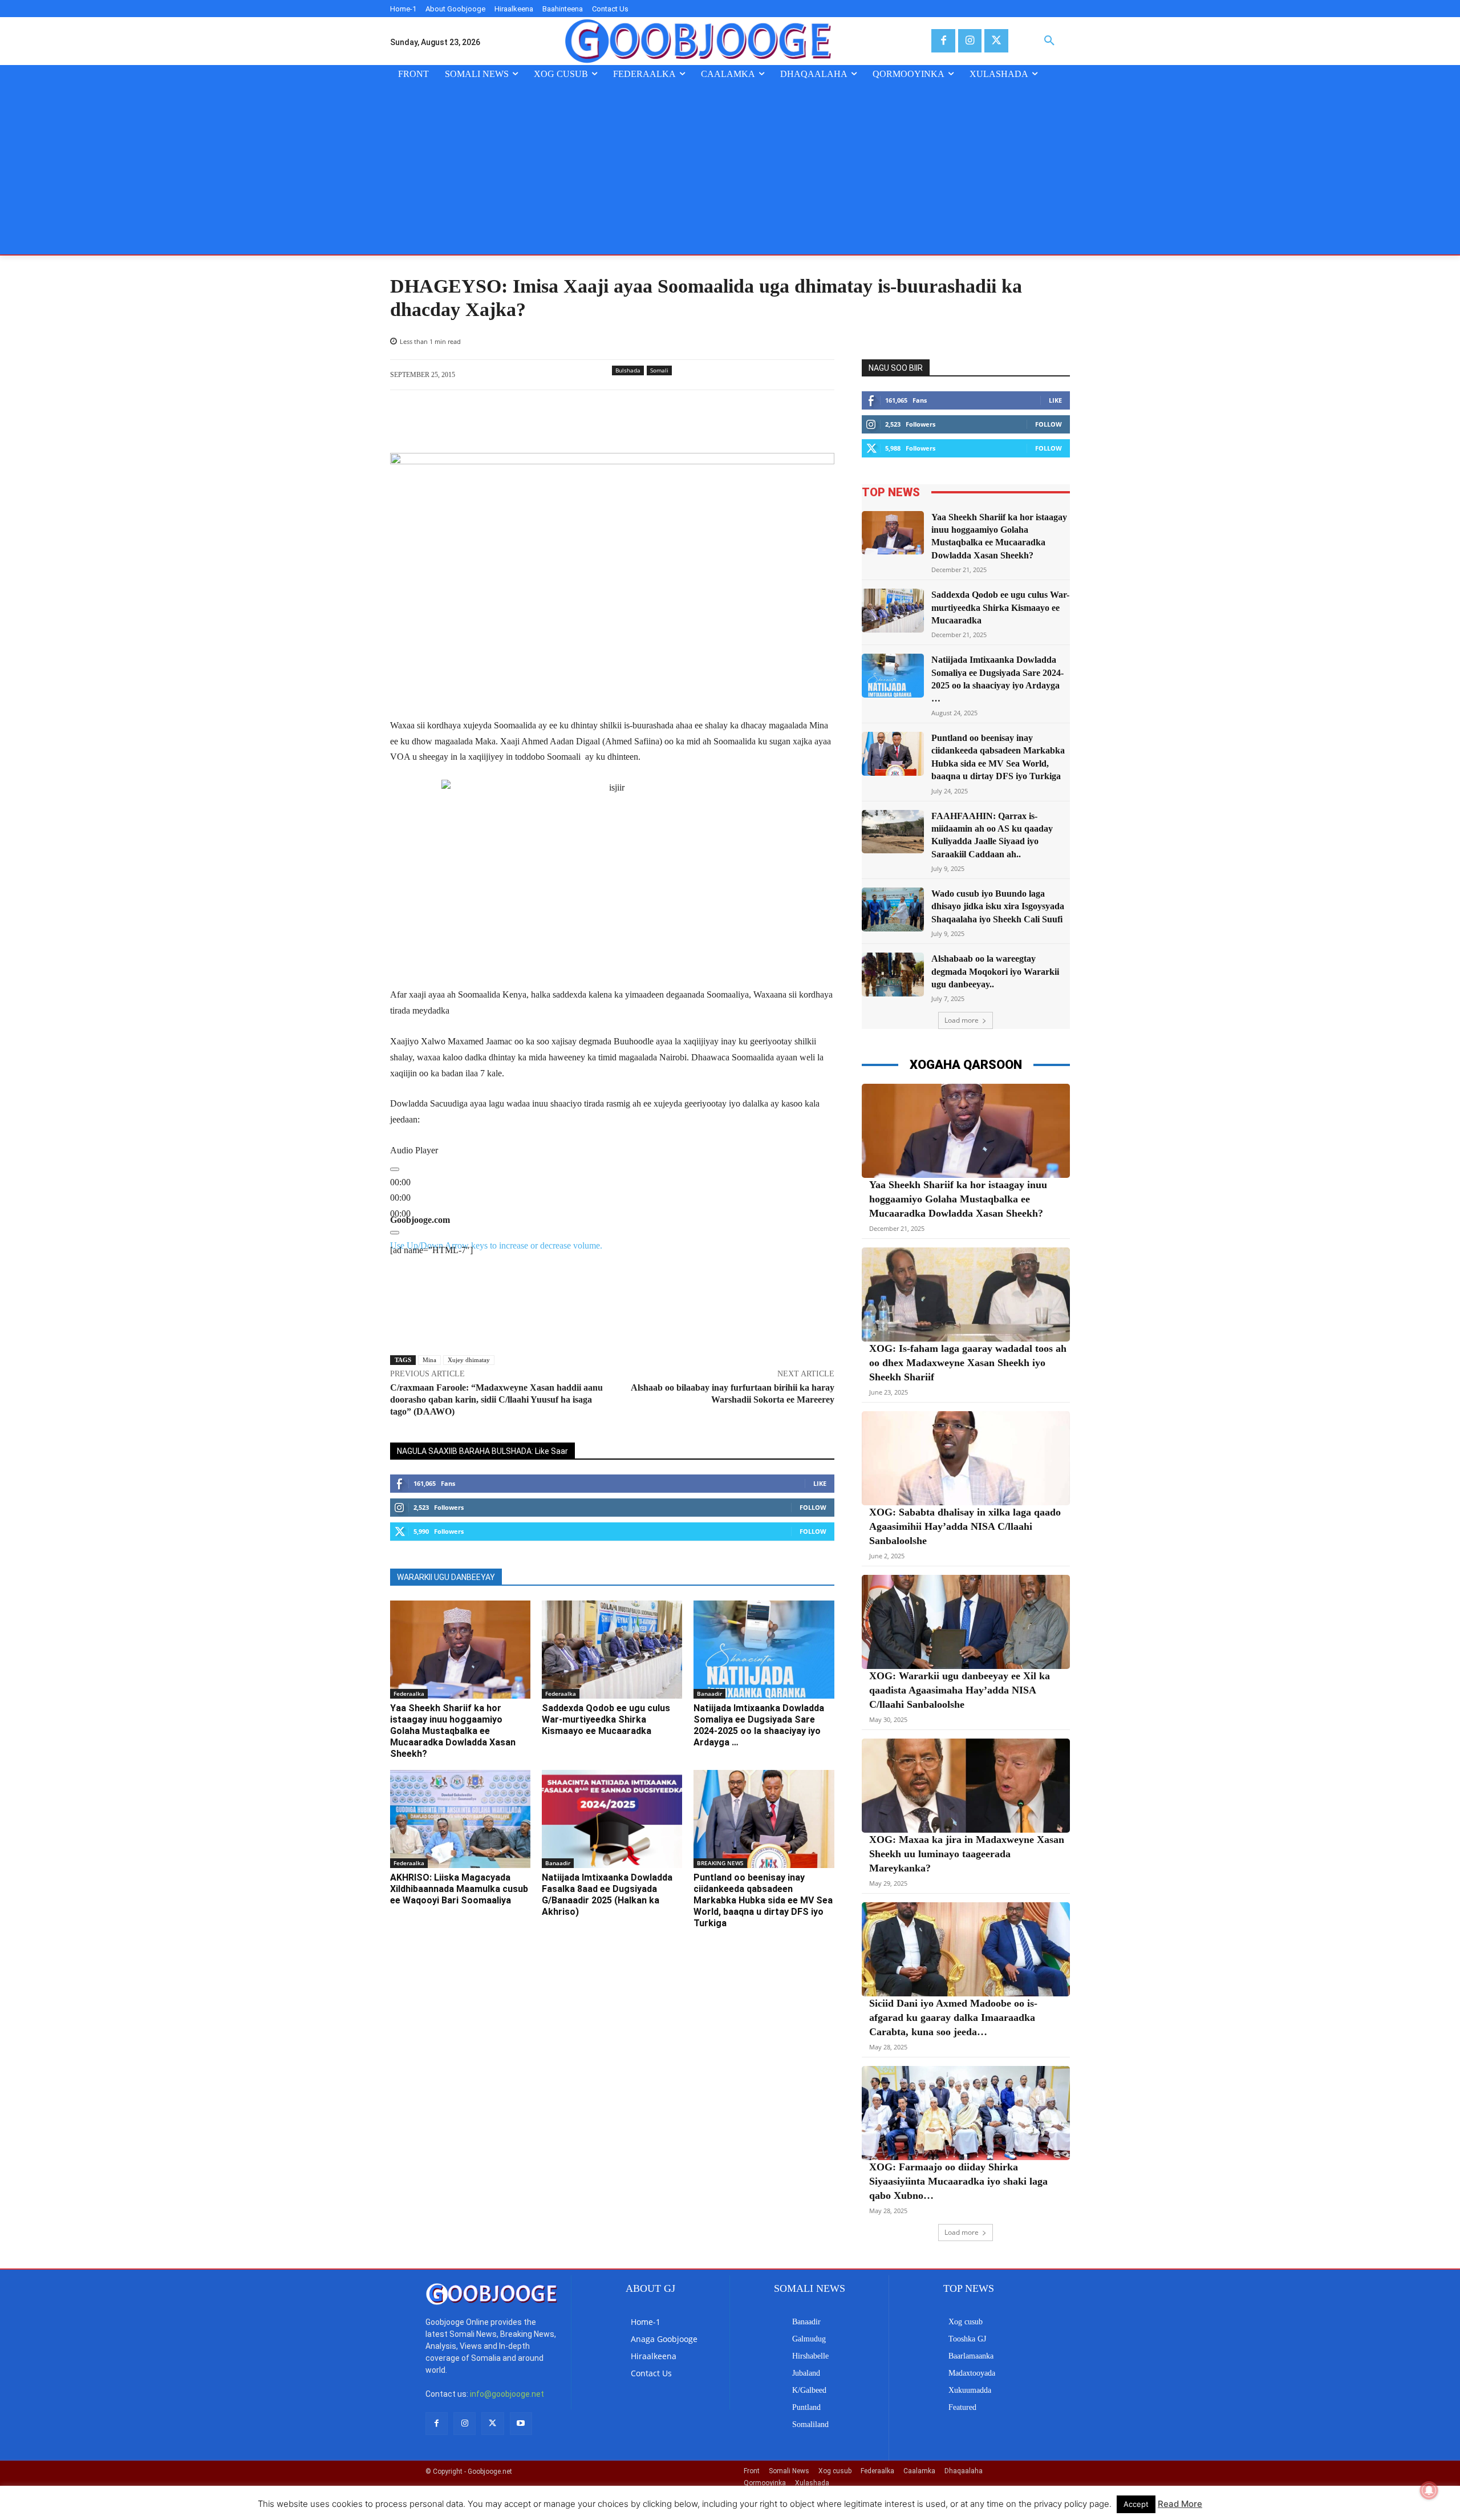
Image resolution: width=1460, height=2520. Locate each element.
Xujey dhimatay (469, 1360)
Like (820, 1483)
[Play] (395, 1169)
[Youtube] (521, 2423)
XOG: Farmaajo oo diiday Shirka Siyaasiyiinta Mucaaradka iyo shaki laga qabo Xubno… (958, 2181)
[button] (1049, 41)
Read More (1180, 2504)
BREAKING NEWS (720, 1863)
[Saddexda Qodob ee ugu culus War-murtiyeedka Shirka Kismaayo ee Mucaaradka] (612, 1650)
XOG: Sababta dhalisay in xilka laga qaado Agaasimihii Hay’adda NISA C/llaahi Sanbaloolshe (965, 1526)
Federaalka (409, 1693)
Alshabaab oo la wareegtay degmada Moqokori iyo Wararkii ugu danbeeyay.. (995, 971)
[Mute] (395, 1233)
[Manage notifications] (1429, 2490)
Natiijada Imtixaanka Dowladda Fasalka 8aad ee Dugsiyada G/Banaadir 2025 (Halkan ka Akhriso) (607, 1895)
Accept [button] (1136, 2504)
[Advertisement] (730, 169)
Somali (659, 370)
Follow (813, 1507)
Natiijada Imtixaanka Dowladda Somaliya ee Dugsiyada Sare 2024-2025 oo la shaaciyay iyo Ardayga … (759, 1725)
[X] (996, 41)
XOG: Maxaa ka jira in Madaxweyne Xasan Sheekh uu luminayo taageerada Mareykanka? (967, 1854)
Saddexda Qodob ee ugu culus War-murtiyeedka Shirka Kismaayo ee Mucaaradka (606, 1719)
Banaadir (709, 1693)
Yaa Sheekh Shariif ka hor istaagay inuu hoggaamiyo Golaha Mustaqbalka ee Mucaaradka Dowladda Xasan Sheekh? (453, 1731)
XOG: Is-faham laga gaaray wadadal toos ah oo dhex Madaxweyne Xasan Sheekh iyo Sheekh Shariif (968, 1363)
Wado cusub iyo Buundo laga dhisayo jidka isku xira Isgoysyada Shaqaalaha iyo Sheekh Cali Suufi (998, 906)
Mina (429, 1360)
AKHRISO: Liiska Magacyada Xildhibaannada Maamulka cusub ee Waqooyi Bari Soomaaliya (459, 1889)
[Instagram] (970, 41)
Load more (962, 1020)
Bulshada (628, 370)
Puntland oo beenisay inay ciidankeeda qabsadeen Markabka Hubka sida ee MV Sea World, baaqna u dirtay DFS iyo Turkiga (763, 1900)
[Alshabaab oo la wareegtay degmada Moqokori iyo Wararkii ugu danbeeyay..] (893, 975)
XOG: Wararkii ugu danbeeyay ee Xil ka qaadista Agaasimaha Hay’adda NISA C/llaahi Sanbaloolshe (960, 1690)
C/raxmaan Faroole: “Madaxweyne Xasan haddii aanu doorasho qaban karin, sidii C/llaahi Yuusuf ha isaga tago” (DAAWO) (496, 1399)
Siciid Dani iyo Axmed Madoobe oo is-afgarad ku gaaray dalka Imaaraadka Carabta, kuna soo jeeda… (953, 2017)
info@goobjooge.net (507, 2394)
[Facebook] (943, 41)
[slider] (400, 1198)
